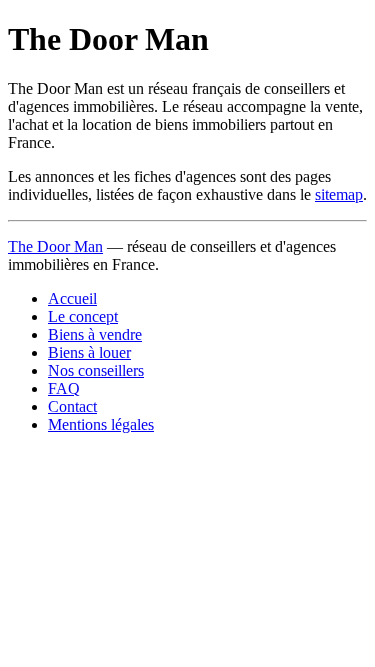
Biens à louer (89, 352)
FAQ (64, 388)
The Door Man (55, 246)
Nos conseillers (96, 370)
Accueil (72, 298)
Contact (72, 406)
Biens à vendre (95, 334)
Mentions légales (101, 424)
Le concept (83, 316)
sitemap (339, 194)
